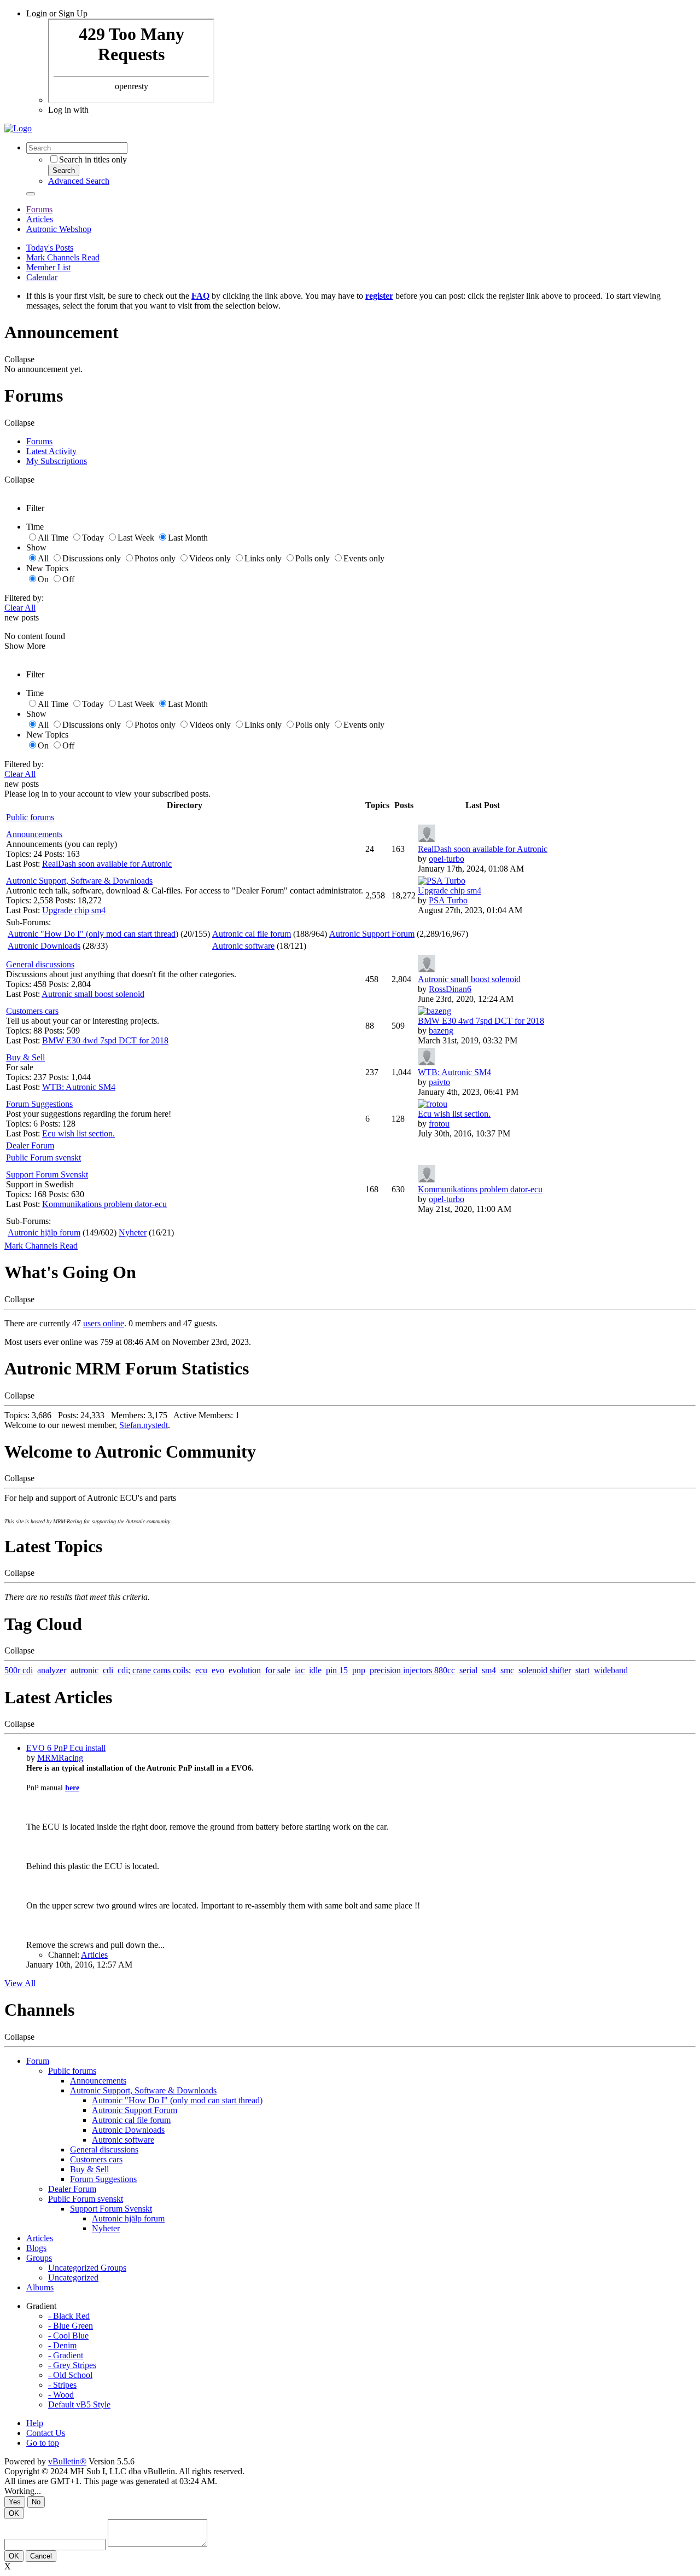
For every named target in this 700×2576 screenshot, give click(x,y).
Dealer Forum (30, 1145)
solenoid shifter (545, 1670)
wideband (611, 1670)
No (36, 2502)
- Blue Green (71, 2326)
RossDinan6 (450, 989)
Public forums (30, 817)
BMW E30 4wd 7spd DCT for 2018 (105, 1040)
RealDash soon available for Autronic (107, 864)
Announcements (34, 834)
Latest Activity (51, 451)
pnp (359, 1670)
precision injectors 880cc (412, 1670)
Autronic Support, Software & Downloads (79, 881)
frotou (439, 1124)
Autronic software (243, 946)
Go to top (43, 2443)
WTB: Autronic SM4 (79, 1087)
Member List (48, 267)
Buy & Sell (25, 1057)
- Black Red (69, 2316)
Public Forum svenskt (43, 1158)
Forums (39, 209)
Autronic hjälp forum (44, 1232)
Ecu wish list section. (78, 1133)
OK (14, 2513)
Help (35, 2423)
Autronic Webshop (59, 229)
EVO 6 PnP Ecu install (66, 1748)
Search (64, 170)
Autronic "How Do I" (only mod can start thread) (93, 934)
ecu (201, 1670)
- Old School (70, 2375)
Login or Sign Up (57, 13)
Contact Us (46, 2433)
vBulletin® (67, 2461)
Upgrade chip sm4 (74, 910)
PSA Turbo (448, 900)
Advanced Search (79, 181)
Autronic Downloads (44, 946)
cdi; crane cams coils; (154, 1670)
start (582, 1670)
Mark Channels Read (63, 257)
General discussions (40, 964)
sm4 (489, 1670)
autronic (84, 1670)
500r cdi (19, 1670)
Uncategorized (73, 2278)
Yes (15, 2502)
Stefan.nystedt (144, 1425)
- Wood (61, 2395)
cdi (108, 1670)
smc (507, 1670)
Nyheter (133, 1232)
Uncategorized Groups (87, 2268)
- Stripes (62, 2385)
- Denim (62, 2345)
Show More (25, 646)
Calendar (42, 277)
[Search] (31, 194)
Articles (40, 219)
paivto (439, 1082)
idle (315, 1670)
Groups (39, 2258)
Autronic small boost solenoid (93, 994)
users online (104, 1323)
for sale (278, 1670)
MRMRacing (60, 1758)
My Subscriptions (57, 461)
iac (300, 1670)
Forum (38, 2061)
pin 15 (337, 1670)
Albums (40, 2287)
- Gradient (66, 2355)
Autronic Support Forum (372, 934)
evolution (245, 1670)
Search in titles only (93, 159)
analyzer (52, 1670)
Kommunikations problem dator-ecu (104, 1204)
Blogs (36, 2248)
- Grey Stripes (72, 2365)
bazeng (441, 1031)
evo (218, 1670)
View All (20, 1983)
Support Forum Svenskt (47, 1174)
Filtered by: (24, 598)
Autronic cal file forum (252, 934)
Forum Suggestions (39, 1104)
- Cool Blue (68, 2336)
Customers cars (32, 1011)
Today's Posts (50, 248)
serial (468, 1670)
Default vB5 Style (79, 2404)
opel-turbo (447, 859)
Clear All (20, 608)
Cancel (41, 2556)
